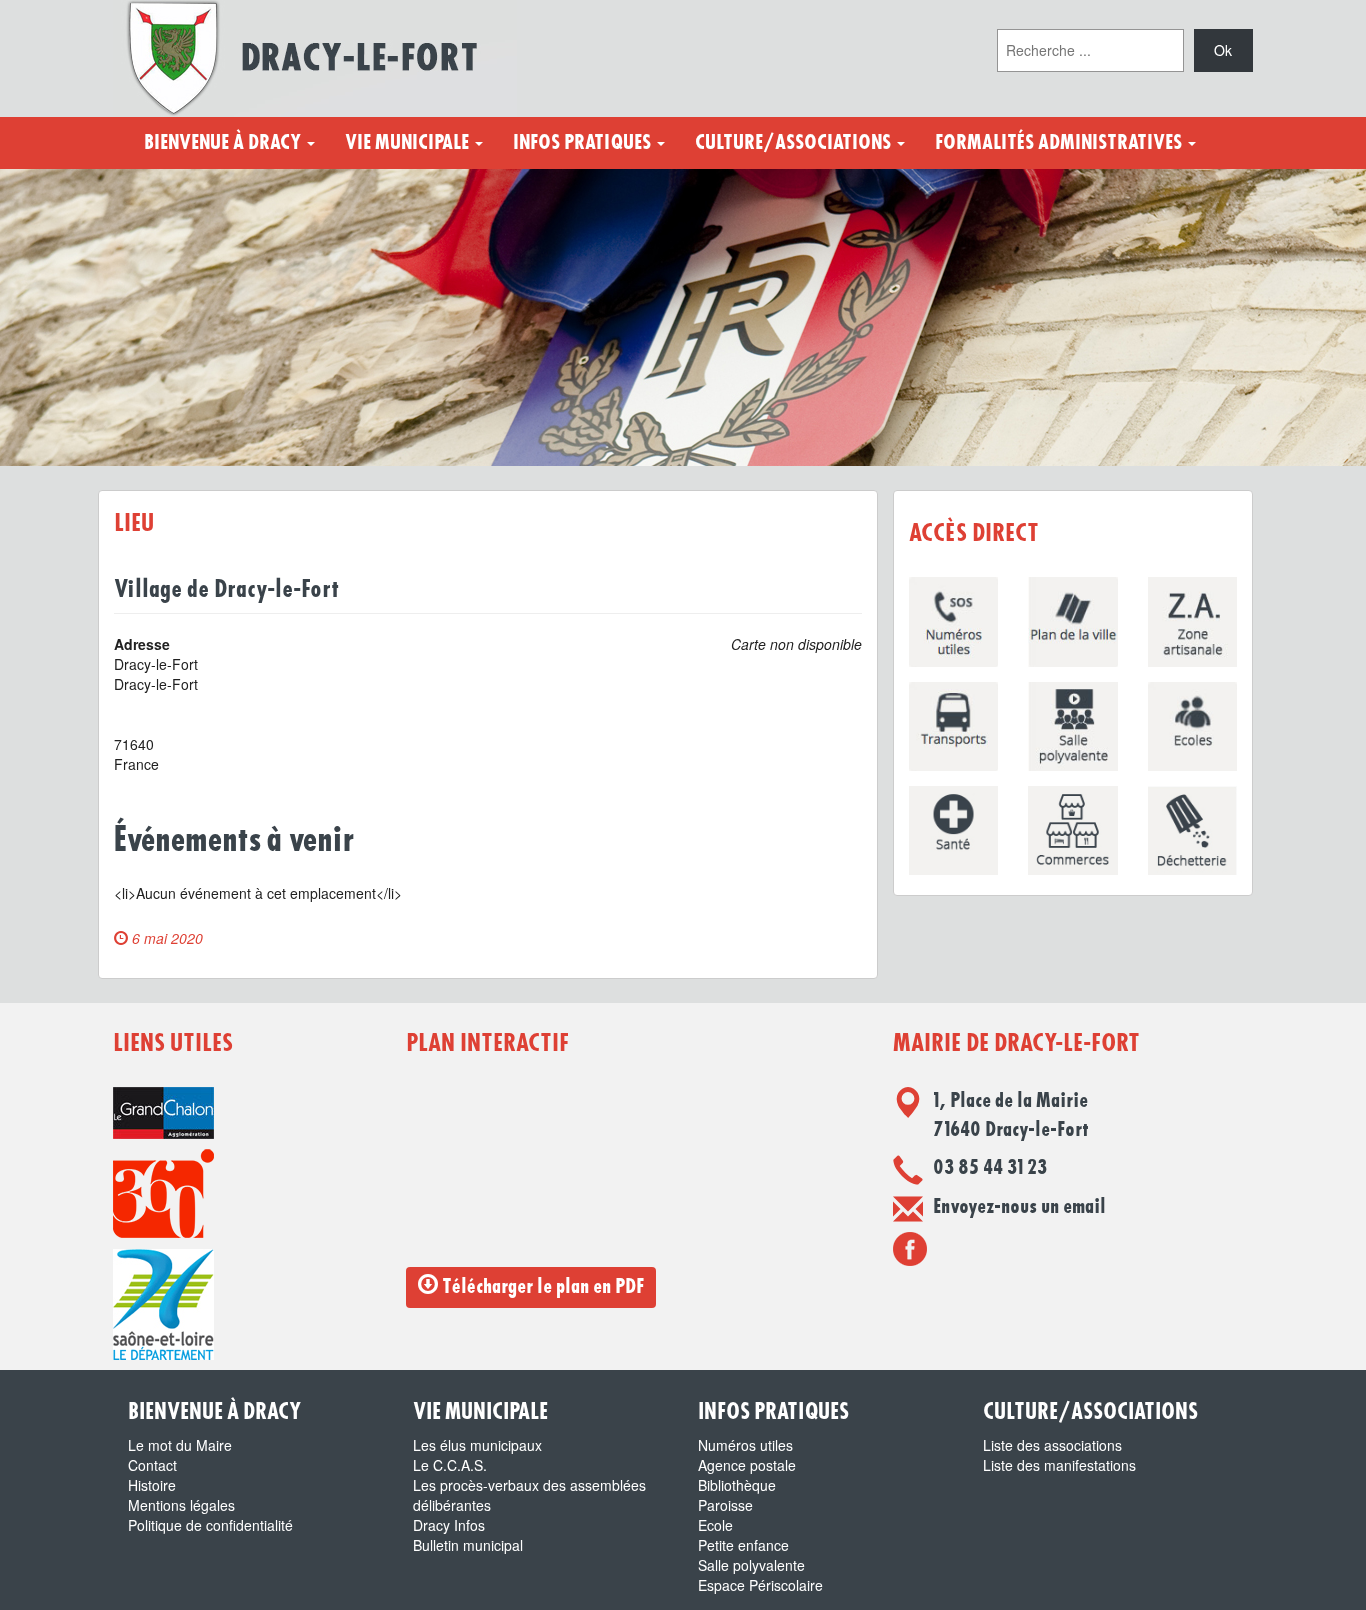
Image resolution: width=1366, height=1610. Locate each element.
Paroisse (725, 1505)
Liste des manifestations (1059, 1465)
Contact (152, 1465)
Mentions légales (181, 1505)
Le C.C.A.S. (450, 1465)
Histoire (152, 1485)
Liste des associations (1052, 1445)
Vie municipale (409, 143)
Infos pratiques (584, 143)
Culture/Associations (795, 143)
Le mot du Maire (180, 1445)
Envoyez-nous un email (1019, 1207)
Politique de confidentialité (210, 1525)
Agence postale (747, 1465)
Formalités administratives (1060, 143)
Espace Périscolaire (760, 1585)
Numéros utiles (745, 1445)
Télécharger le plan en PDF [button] (541, 1287)
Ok (1223, 50)
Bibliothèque (737, 1485)
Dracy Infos (449, 1525)
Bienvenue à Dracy (224, 143)
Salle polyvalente (751, 1565)
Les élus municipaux (477, 1445)
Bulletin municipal (468, 1545)
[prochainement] (910, 1248)
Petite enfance (743, 1545)
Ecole (715, 1525)
